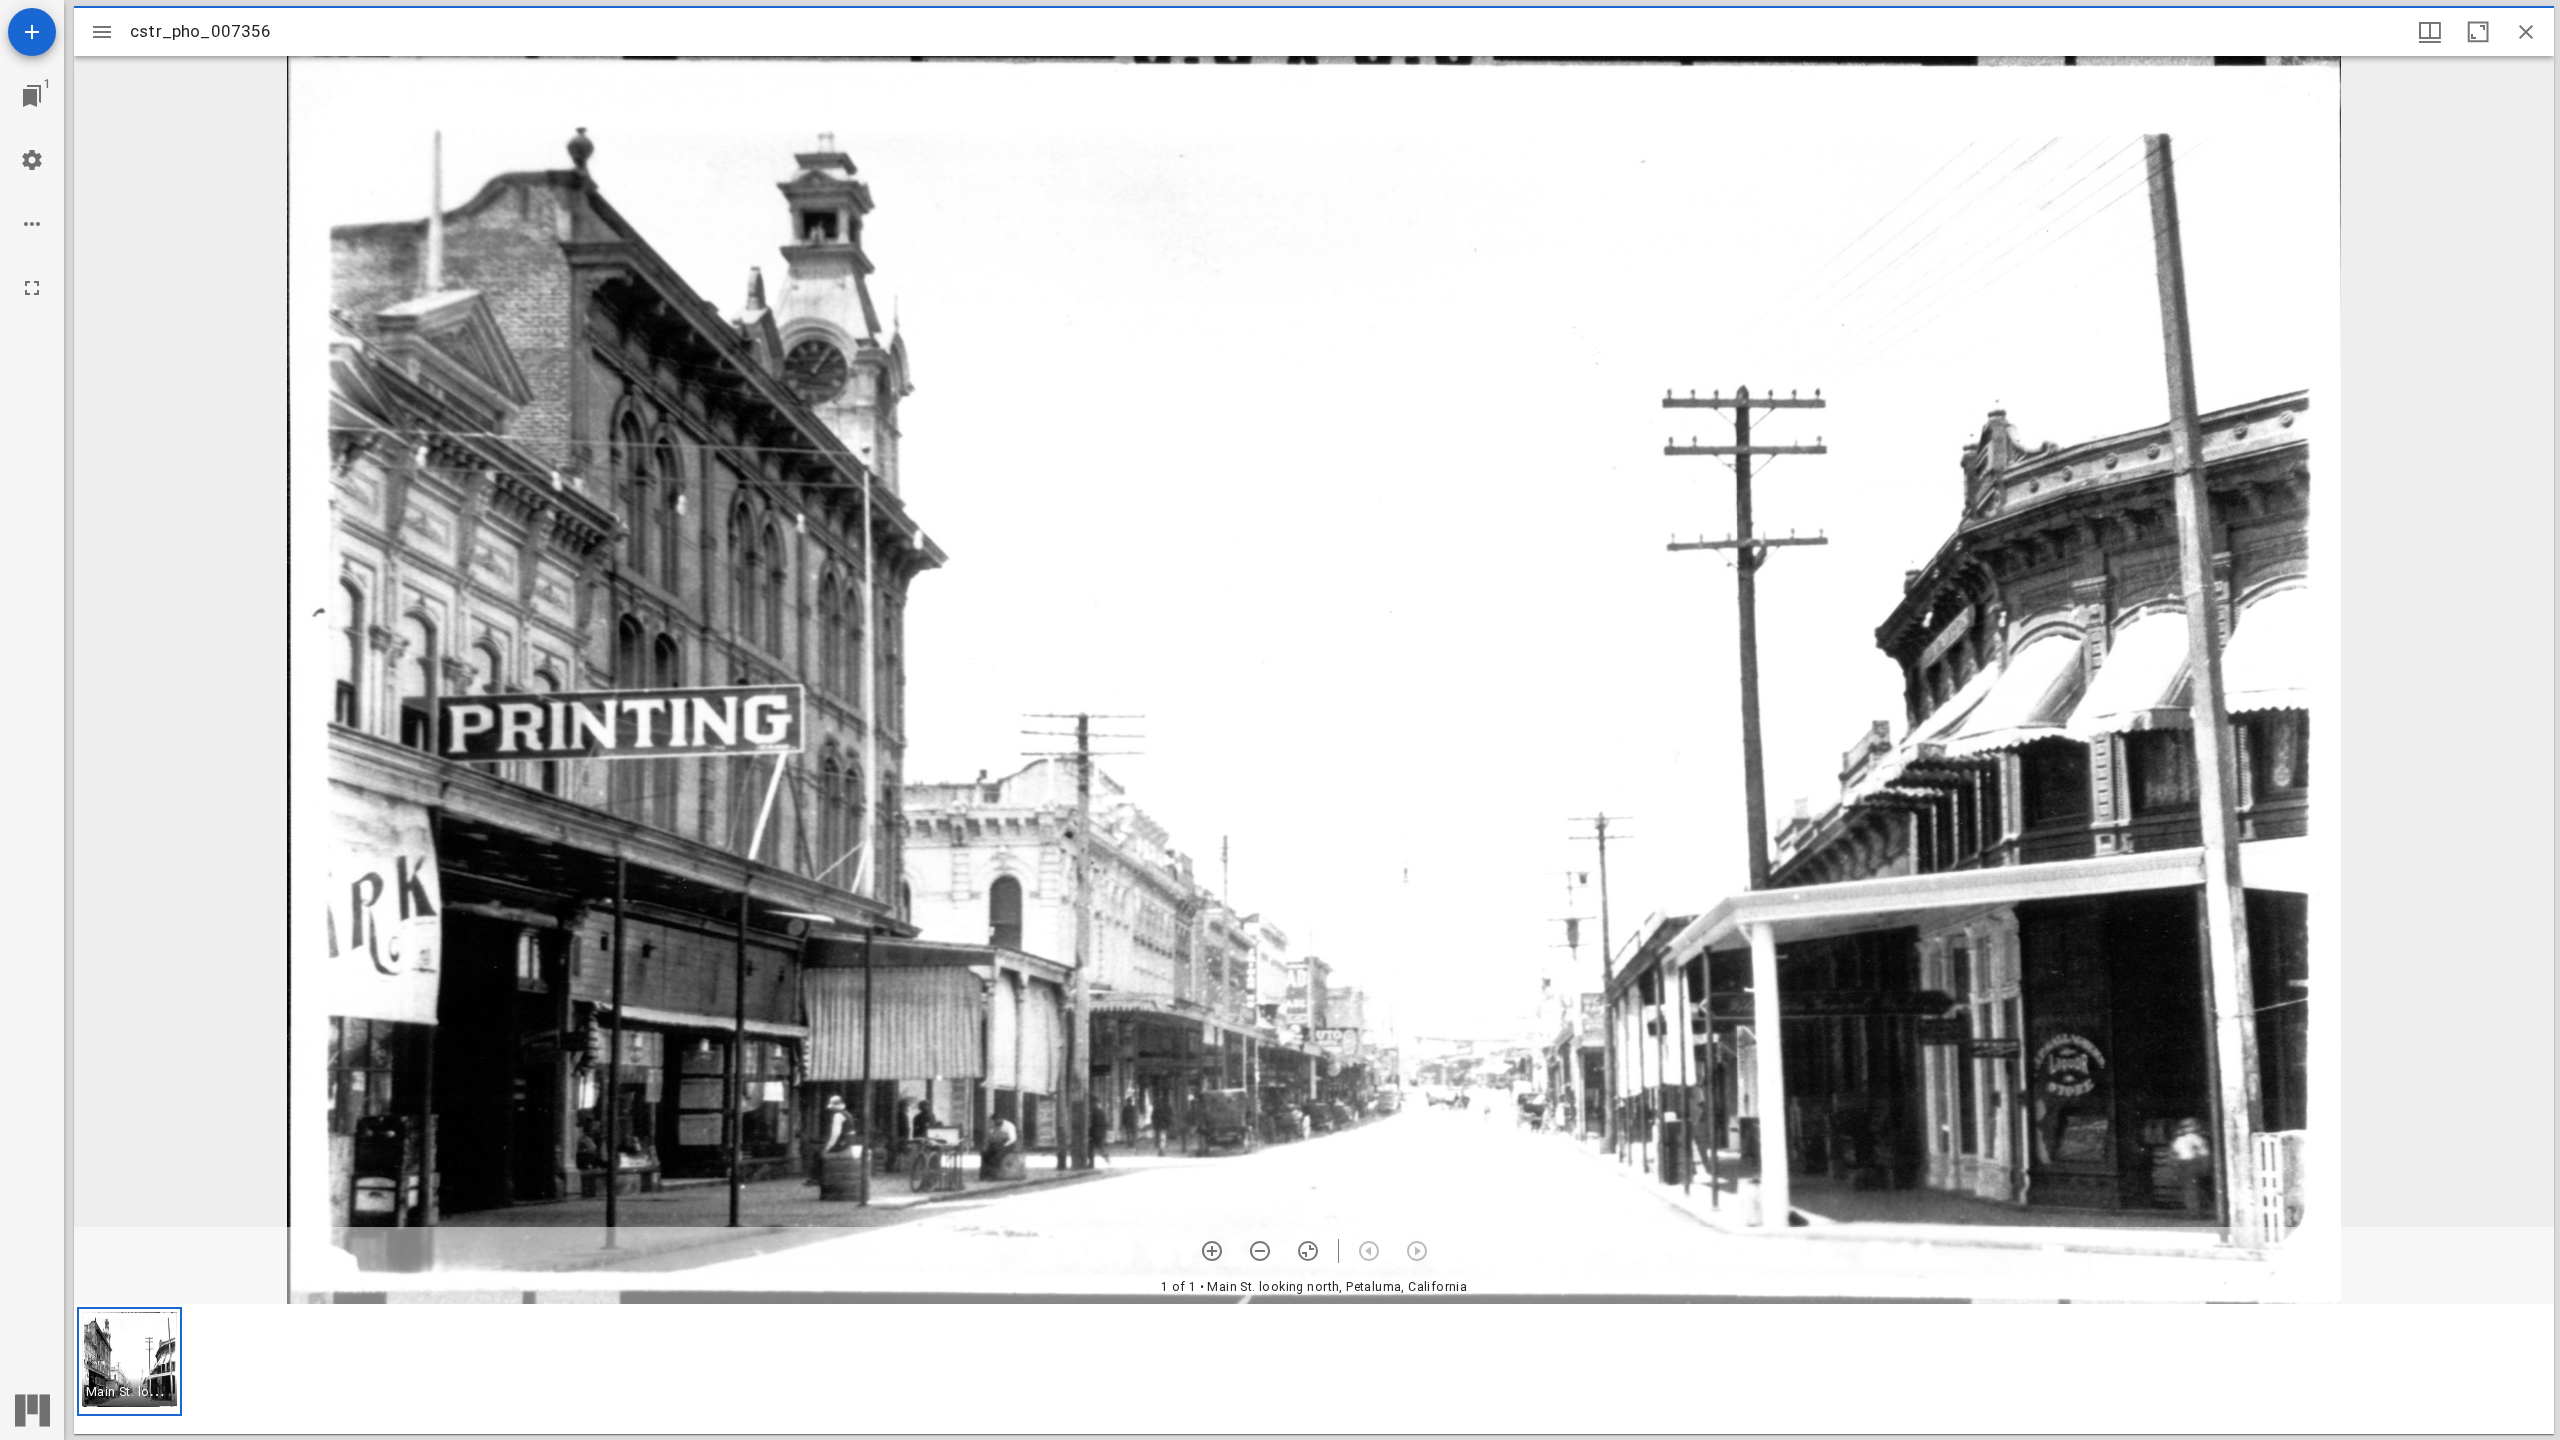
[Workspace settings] (32, 160)
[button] (129, 1361)
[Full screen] (32, 288)
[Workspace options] (32, 224)
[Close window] (2526, 32)
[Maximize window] (2478, 32)
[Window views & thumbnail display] (2430, 32)
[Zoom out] (1260, 1251)
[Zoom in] (1212, 1251)
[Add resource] (32, 32)
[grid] (1314, 1369)
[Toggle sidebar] (102, 32)
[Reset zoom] (1308, 1251)
